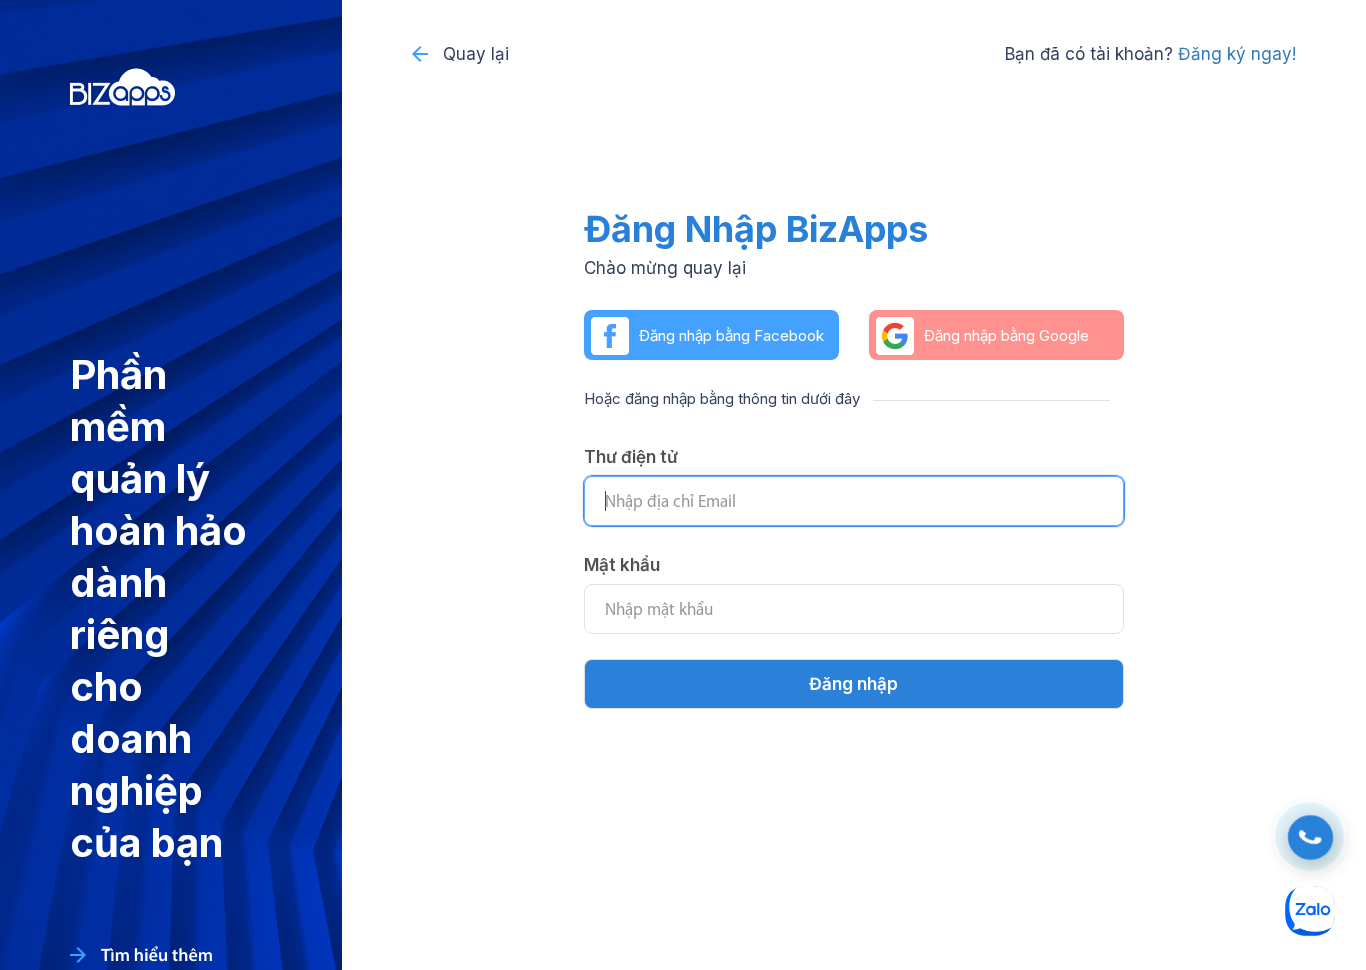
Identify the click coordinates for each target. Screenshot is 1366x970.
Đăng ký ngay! (1237, 54)
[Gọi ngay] (1310, 837)
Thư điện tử (631, 457)
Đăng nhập (853, 684)
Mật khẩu (622, 565)
